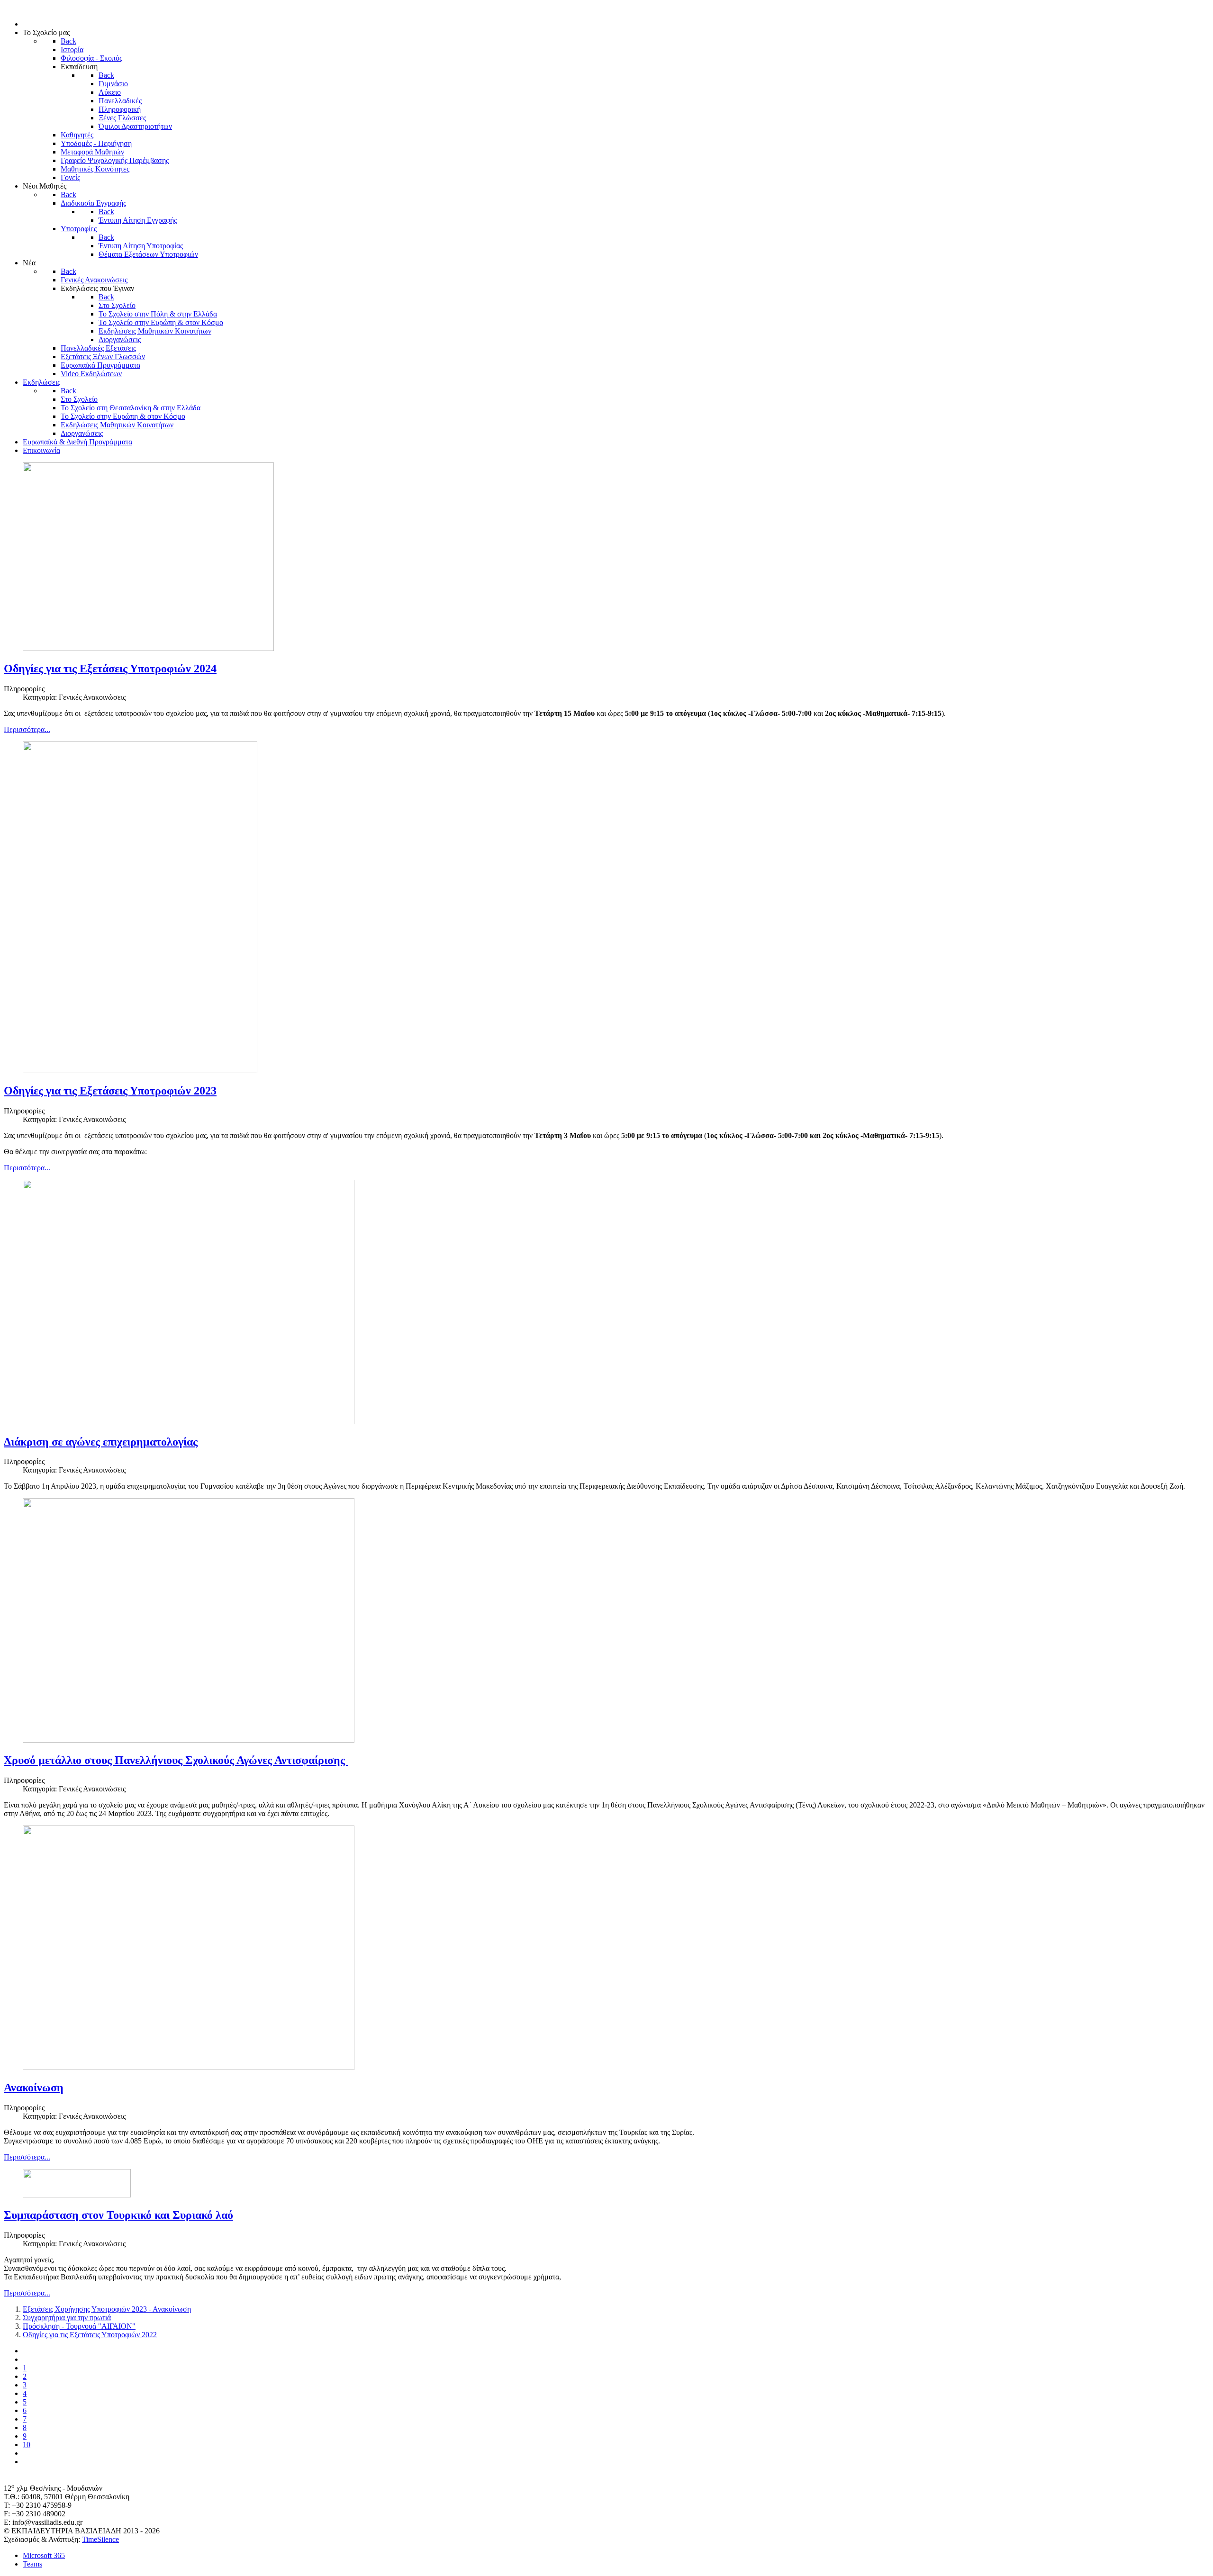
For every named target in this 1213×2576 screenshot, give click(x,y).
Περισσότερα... (27, 729)
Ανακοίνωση (34, 2088)
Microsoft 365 (44, 2555)
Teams (32, 2564)
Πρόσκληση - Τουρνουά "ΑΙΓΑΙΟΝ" (79, 2326)
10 (27, 2445)
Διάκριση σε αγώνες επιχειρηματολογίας (101, 1442)
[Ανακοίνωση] (189, 2067)
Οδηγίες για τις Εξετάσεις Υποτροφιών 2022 (90, 2335)
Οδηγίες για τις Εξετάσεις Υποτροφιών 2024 (110, 669)
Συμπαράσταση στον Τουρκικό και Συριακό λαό (118, 2215)
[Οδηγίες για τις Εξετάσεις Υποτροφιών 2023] (140, 1071)
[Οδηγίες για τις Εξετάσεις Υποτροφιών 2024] (148, 648)
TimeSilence (100, 2539)
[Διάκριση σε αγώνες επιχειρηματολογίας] (189, 1422)
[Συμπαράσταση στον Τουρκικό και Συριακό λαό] (77, 2195)
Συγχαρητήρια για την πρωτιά (67, 2318)
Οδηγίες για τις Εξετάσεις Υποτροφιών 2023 (110, 1091)
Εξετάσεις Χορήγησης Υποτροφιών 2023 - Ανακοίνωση (107, 2309)
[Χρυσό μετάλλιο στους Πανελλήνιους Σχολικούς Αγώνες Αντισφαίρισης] (189, 1740)
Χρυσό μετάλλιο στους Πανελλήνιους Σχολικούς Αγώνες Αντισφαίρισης (176, 1760)
